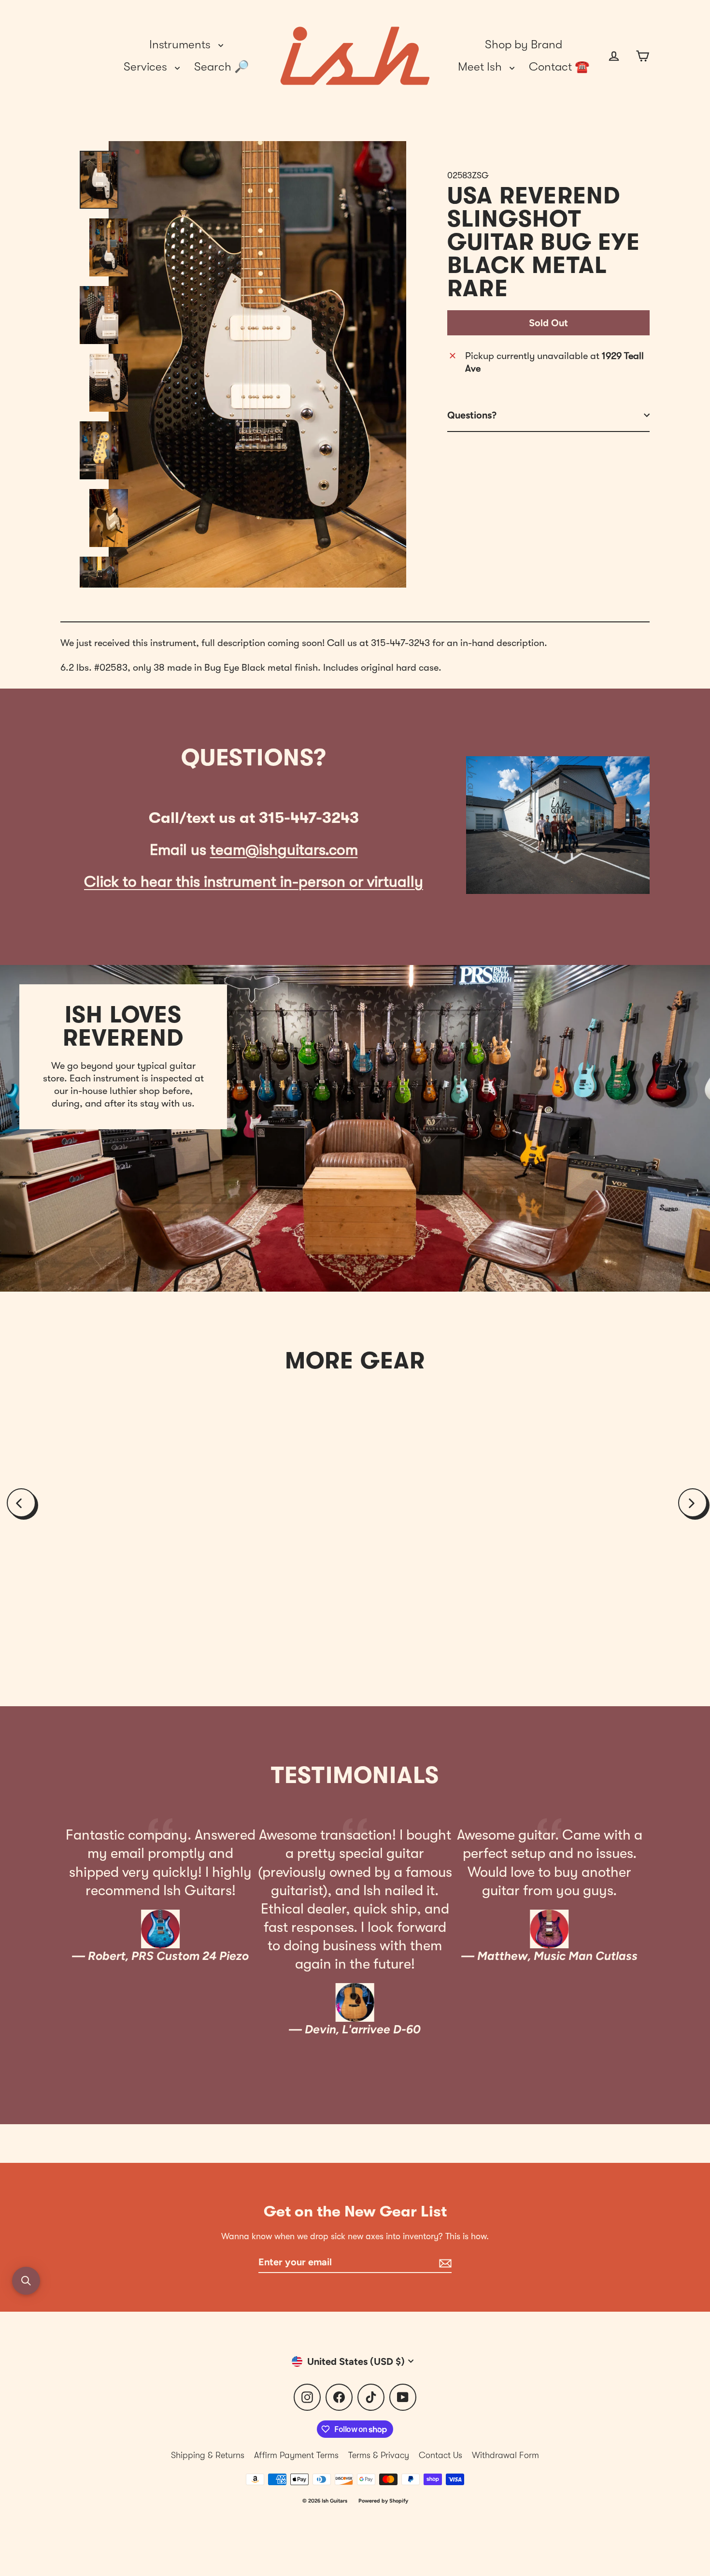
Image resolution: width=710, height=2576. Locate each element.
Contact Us (440, 2455)
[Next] (693, 1503)
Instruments (181, 44)
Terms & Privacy (379, 2455)
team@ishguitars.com (284, 850)
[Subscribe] (444, 2262)
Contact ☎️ (559, 67)
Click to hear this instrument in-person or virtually (254, 882)
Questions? (472, 415)
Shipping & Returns (208, 2455)
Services (147, 67)
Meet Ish (481, 67)
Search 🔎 (221, 67)
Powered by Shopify (383, 2501)
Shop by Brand (524, 44)
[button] (26, 2281)
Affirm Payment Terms (296, 2455)
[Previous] (21, 1503)
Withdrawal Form (505, 2455)
